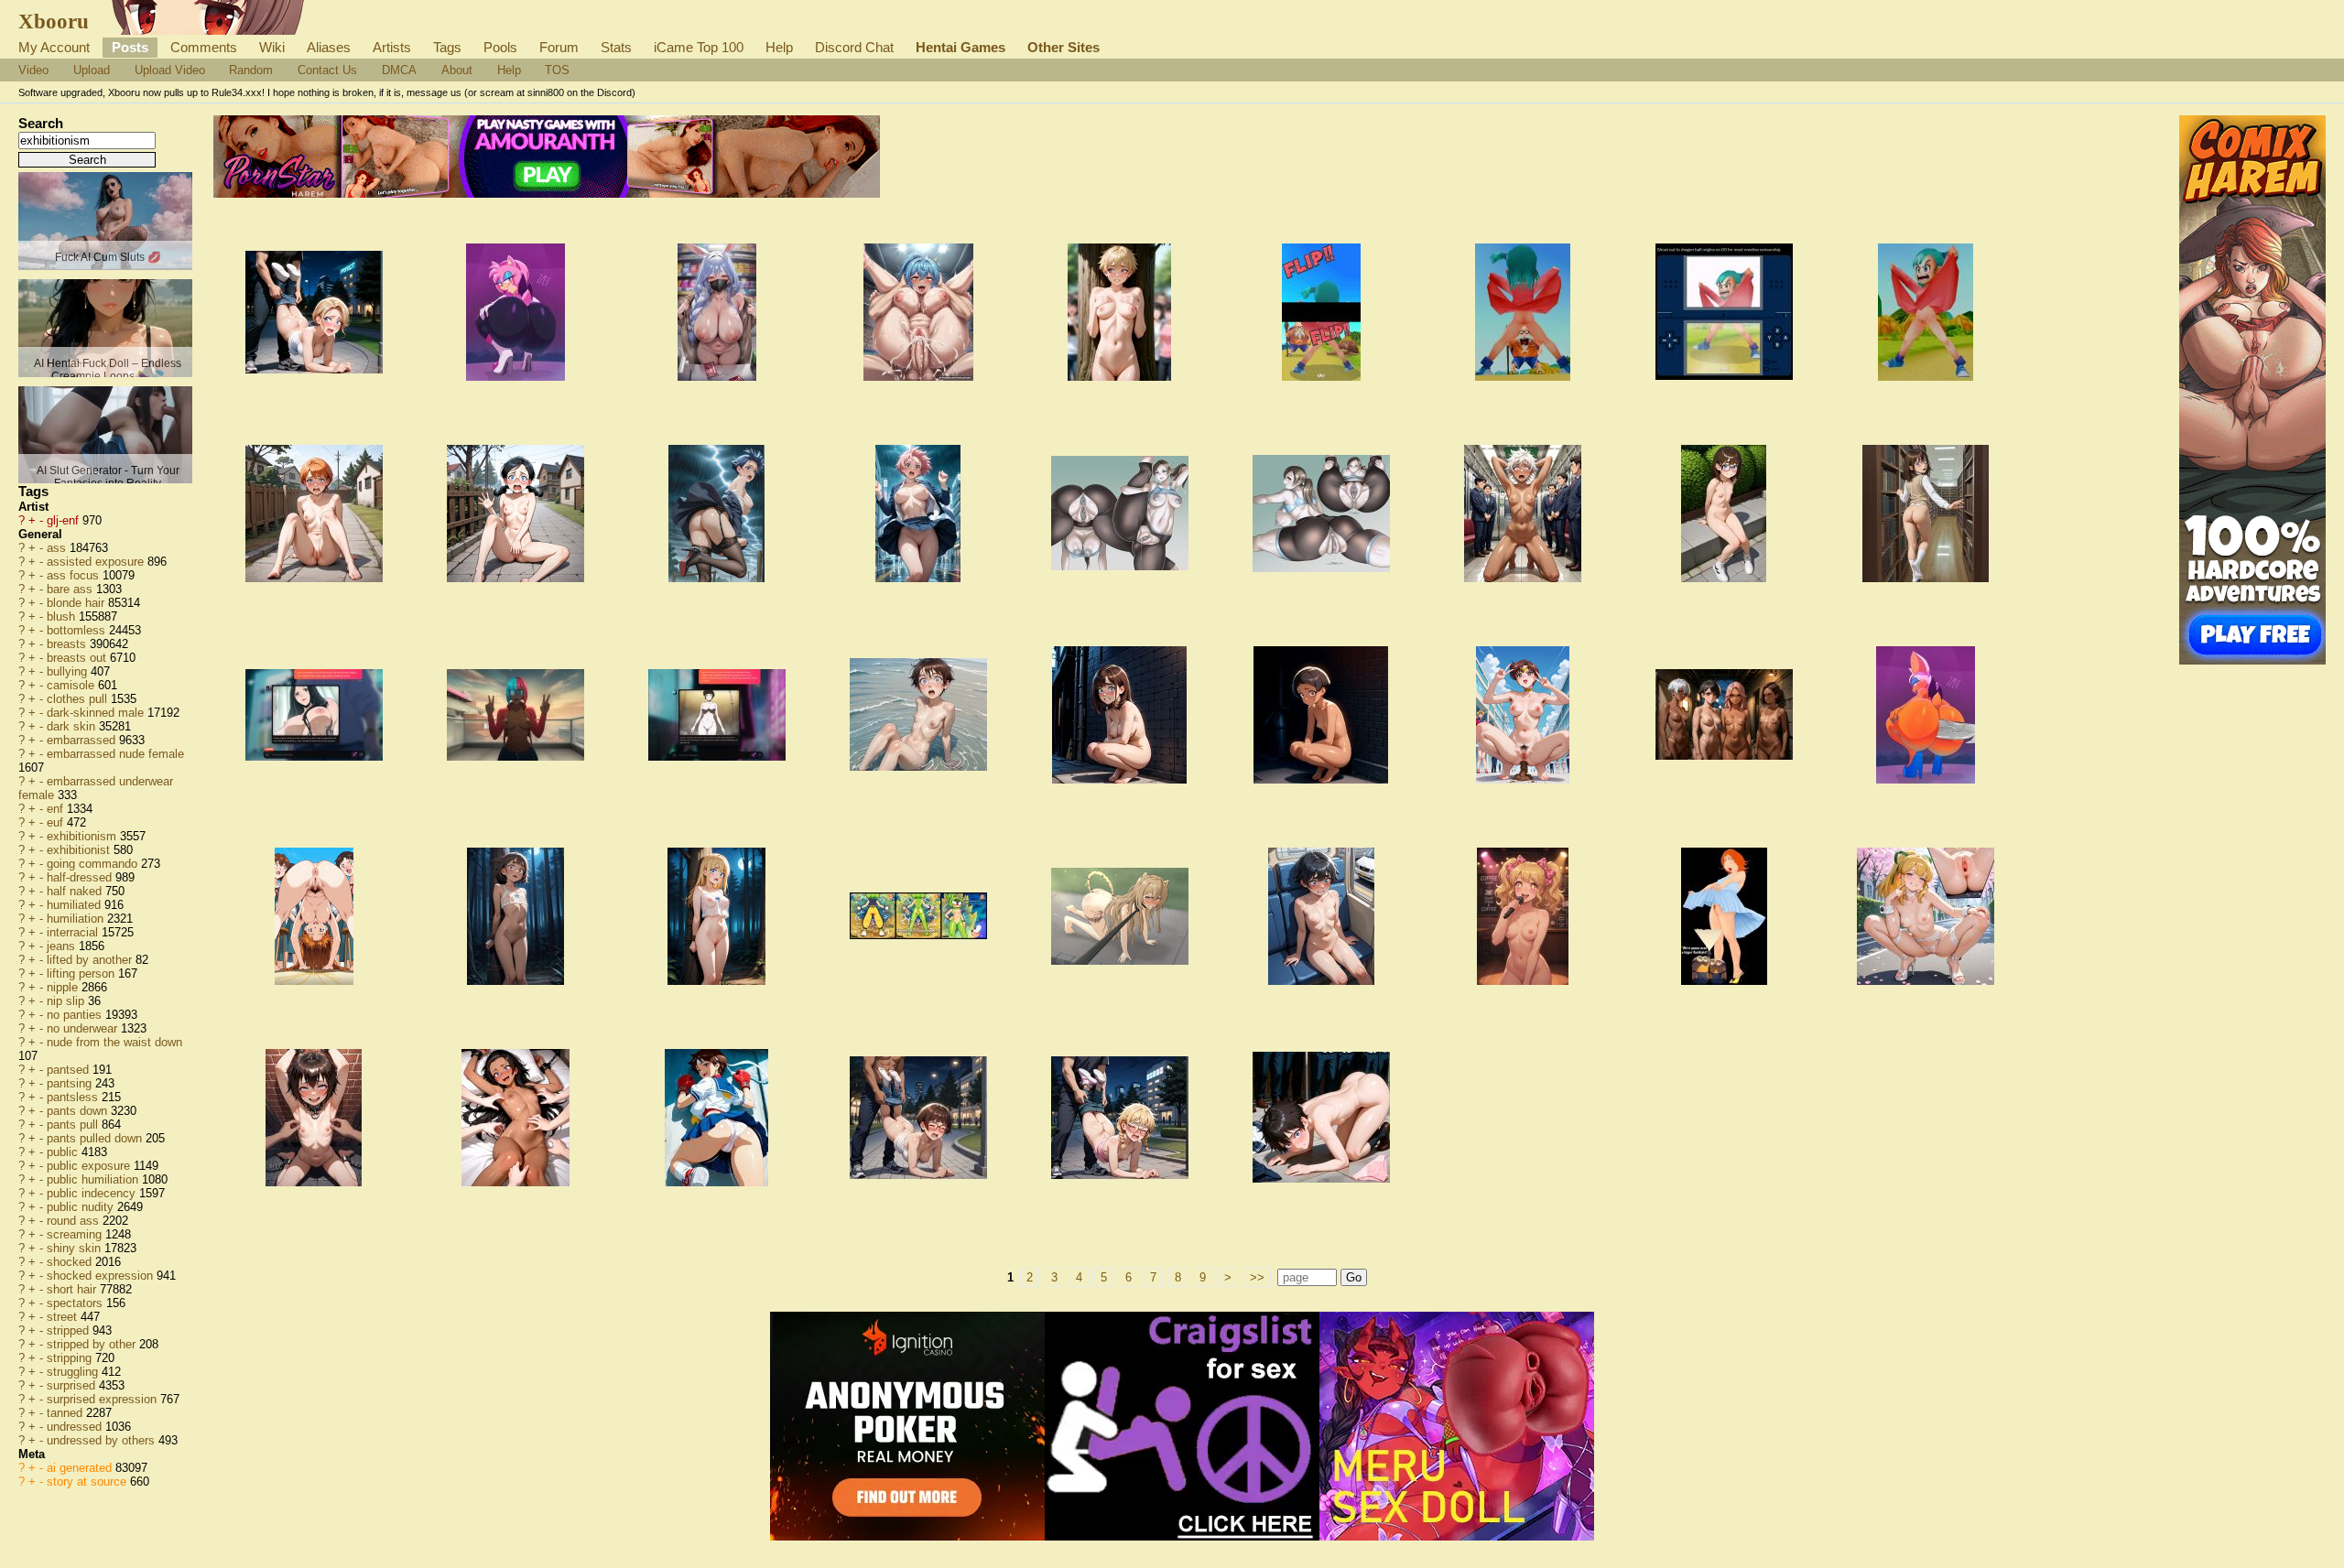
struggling (74, 1372)
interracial (74, 932)
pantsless (74, 1097)
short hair (73, 1289)
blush (63, 616)
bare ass (71, 589)
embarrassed (83, 740)
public (64, 1152)
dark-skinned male (97, 713)
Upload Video (170, 70)
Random (251, 70)
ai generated (81, 1468)
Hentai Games (960, 47)
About (457, 70)
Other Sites (1063, 47)
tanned (66, 1413)
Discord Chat (854, 47)
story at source (88, 1481)
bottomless (78, 630)
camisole (72, 685)
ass (58, 548)
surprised (73, 1385)
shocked (71, 1262)
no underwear (84, 1028)
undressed (76, 1427)
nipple (64, 987)
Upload (92, 70)
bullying (69, 671)
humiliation (77, 919)
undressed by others (103, 1440)
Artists (392, 47)
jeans (63, 946)
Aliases (329, 47)
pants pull (74, 1125)
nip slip (67, 1001)
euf (57, 822)
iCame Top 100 (699, 47)
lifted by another (91, 960)
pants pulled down (96, 1138)
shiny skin (76, 1248)
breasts (68, 644)
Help (779, 47)
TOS (557, 70)
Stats (616, 47)
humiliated (76, 905)
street (64, 1317)
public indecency (93, 1193)
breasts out (78, 658)
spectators (76, 1303)
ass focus (75, 575)
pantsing (71, 1083)
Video (33, 70)
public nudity (82, 1207)
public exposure (90, 1166)
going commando (94, 864)
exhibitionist (80, 850)
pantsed (70, 1070)
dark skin (73, 726)
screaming (76, 1234)
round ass (75, 1221)
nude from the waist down (114, 1042)
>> (1257, 1277)
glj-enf (65, 520)
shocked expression (102, 1276)
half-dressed (81, 877)
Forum (559, 47)
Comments (204, 47)
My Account (54, 47)
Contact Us (327, 70)
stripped (70, 1330)
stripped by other (93, 1344)
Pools (500, 47)
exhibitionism (83, 836)
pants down (79, 1111)
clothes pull (79, 699)
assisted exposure (97, 562)
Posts (130, 47)
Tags (447, 47)
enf (57, 809)
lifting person (82, 973)
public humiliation (94, 1179)
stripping (71, 1358)
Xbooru (54, 21)
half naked (76, 891)
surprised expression (103, 1399)
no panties (76, 1015)
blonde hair (77, 603)
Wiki (272, 47)
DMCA (399, 70)
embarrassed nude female (115, 754)
